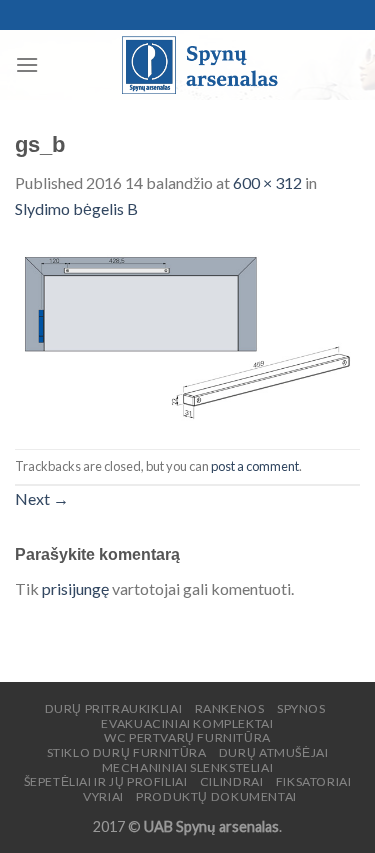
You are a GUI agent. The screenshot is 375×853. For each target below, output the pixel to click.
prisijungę (75, 588)
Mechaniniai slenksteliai (188, 767)
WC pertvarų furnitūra (187, 737)
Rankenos (230, 708)
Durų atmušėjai (274, 752)
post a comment (255, 466)
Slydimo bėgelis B (76, 208)
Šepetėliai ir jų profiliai (106, 781)
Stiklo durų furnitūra (127, 752)
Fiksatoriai (314, 781)
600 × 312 (267, 182)
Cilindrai (232, 781)
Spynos (301, 708)
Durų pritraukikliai (114, 708)
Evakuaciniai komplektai (187, 723)
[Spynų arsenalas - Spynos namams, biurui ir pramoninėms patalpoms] (199, 65)
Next (42, 498)
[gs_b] (187, 332)
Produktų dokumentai (216, 796)
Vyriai (103, 796)
